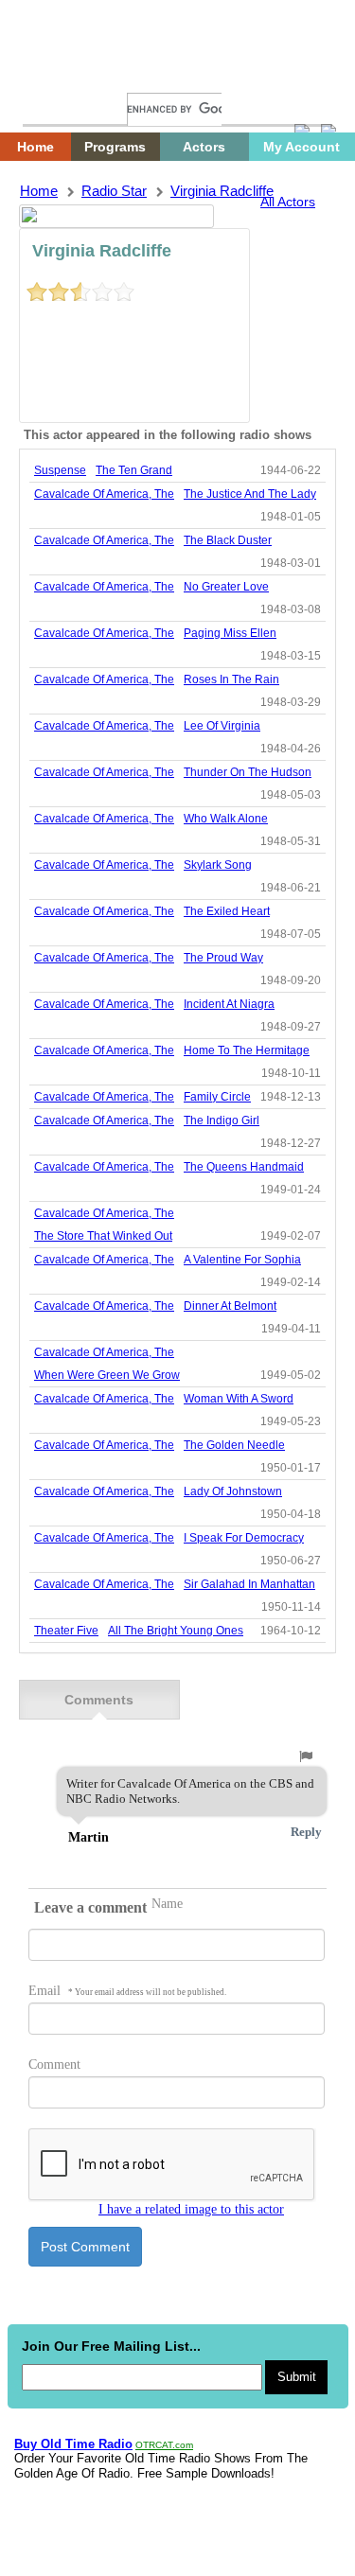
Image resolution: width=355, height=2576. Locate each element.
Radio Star (114, 191)
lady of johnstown (233, 1491)
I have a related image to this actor (191, 2209)
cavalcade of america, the (104, 494)
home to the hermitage (247, 1050)
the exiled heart (227, 911)
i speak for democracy (244, 1538)
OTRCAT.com (164, 2445)
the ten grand (134, 470)
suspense (60, 470)
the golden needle (234, 1445)
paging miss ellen (230, 633)
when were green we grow (107, 1375)
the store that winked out (103, 1236)
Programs (115, 147)
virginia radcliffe (222, 191)
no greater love (226, 587)
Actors (204, 147)
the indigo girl (222, 1120)
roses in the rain (231, 679)
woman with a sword (239, 1399)
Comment (54, 2064)
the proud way (223, 958)
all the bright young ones (176, 1631)
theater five (66, 1631)
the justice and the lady (250, 494)
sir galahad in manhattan (249, 1584)
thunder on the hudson (248, 772)
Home (52, 73)
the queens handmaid (244, 1167)
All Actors (288, 202)
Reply (306, 1832)
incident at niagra (229, 1004)
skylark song (218, 865)
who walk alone (226, 819)
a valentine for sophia (242, 1260)
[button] (306, 1756)
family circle (217, 1097)
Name (167, 1904)
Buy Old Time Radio (73, 2444)
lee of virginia (222, 726)
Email (127, 1991)
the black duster (228, 540)
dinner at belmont (230, 1306)
